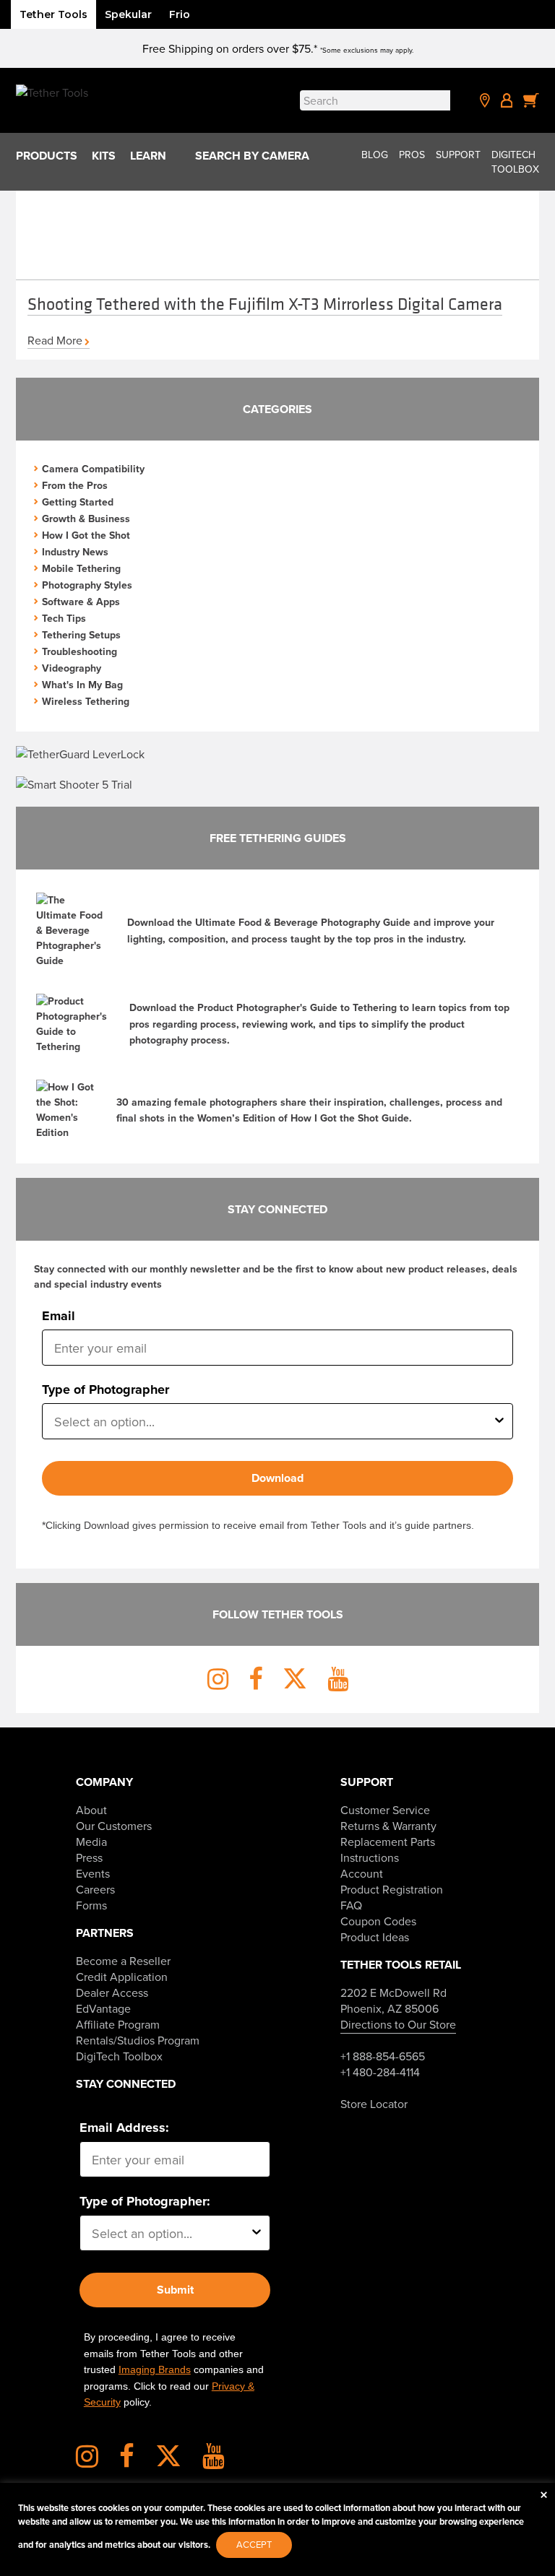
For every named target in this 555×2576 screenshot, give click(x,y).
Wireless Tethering (86, 701)
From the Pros (75, 485)
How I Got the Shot (86, 535)
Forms (91, 1905)
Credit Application (122, 1977)
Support (458, 155)
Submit (175, 2290)
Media (91, 1842)
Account (362, 1873)
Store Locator (374, 2104)
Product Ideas (375, 1937)
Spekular (128, 14)
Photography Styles (87, 585)
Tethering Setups (81, 635)
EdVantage (103, 2008)
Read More (55, 340)
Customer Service (385, 1810)
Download (277, 1478)
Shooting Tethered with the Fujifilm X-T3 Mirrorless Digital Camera (265, 303)
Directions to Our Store (398, 2024)
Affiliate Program (118, 2024)
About (91, 1810)
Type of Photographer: (145, 2201)
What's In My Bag (82, 685)
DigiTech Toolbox (515, 162)
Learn (148, 156)
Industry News (75, 552)
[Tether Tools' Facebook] (136, 2461)
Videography (72, 668)
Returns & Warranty (388, 1826)
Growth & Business (86, 519)
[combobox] (273, 1421)
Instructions (370, 1857)
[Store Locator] (485, 100)
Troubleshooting (79, 651)
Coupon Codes (378, 1921)
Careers (95, 1889)
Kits (104, 156)
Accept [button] (254, 2544)
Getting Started (78, 502)
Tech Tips (64, 618)
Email (59, 1316)
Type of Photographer (106, 1389)
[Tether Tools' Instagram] (96, 2461)
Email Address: (124, 2128)
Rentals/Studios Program (138, 2040)
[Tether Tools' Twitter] (177, 2461)
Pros (412, 155)
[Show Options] (499, 1421)
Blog (375, 155)
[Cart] (531, 100)
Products (47, 156)
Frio (180, 14)
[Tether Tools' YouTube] (214, 2461)
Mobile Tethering (81, 568)
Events (93, 1873)
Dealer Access (112, 1992)
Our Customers (114, 1826)
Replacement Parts (388, 1842)
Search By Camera (252, 156)
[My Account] (507, 100)
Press (89, 1857)
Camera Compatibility (93, 469)
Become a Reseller (123, 1961)
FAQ (351, 1905)
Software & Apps (81, 602)
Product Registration (392, 1889)
